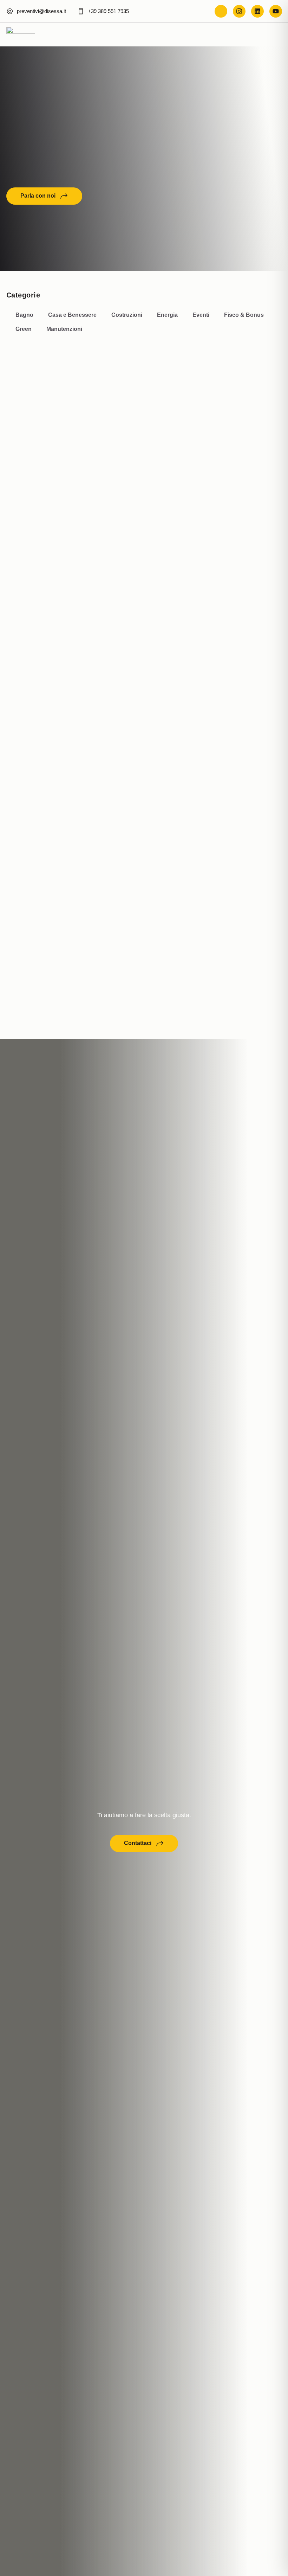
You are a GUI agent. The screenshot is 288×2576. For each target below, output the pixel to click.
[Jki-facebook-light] (221, 11)
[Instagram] (239, 11)
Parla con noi (38, 196)
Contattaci (138, 1843)
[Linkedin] (257, 11)
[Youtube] (276, 11)
